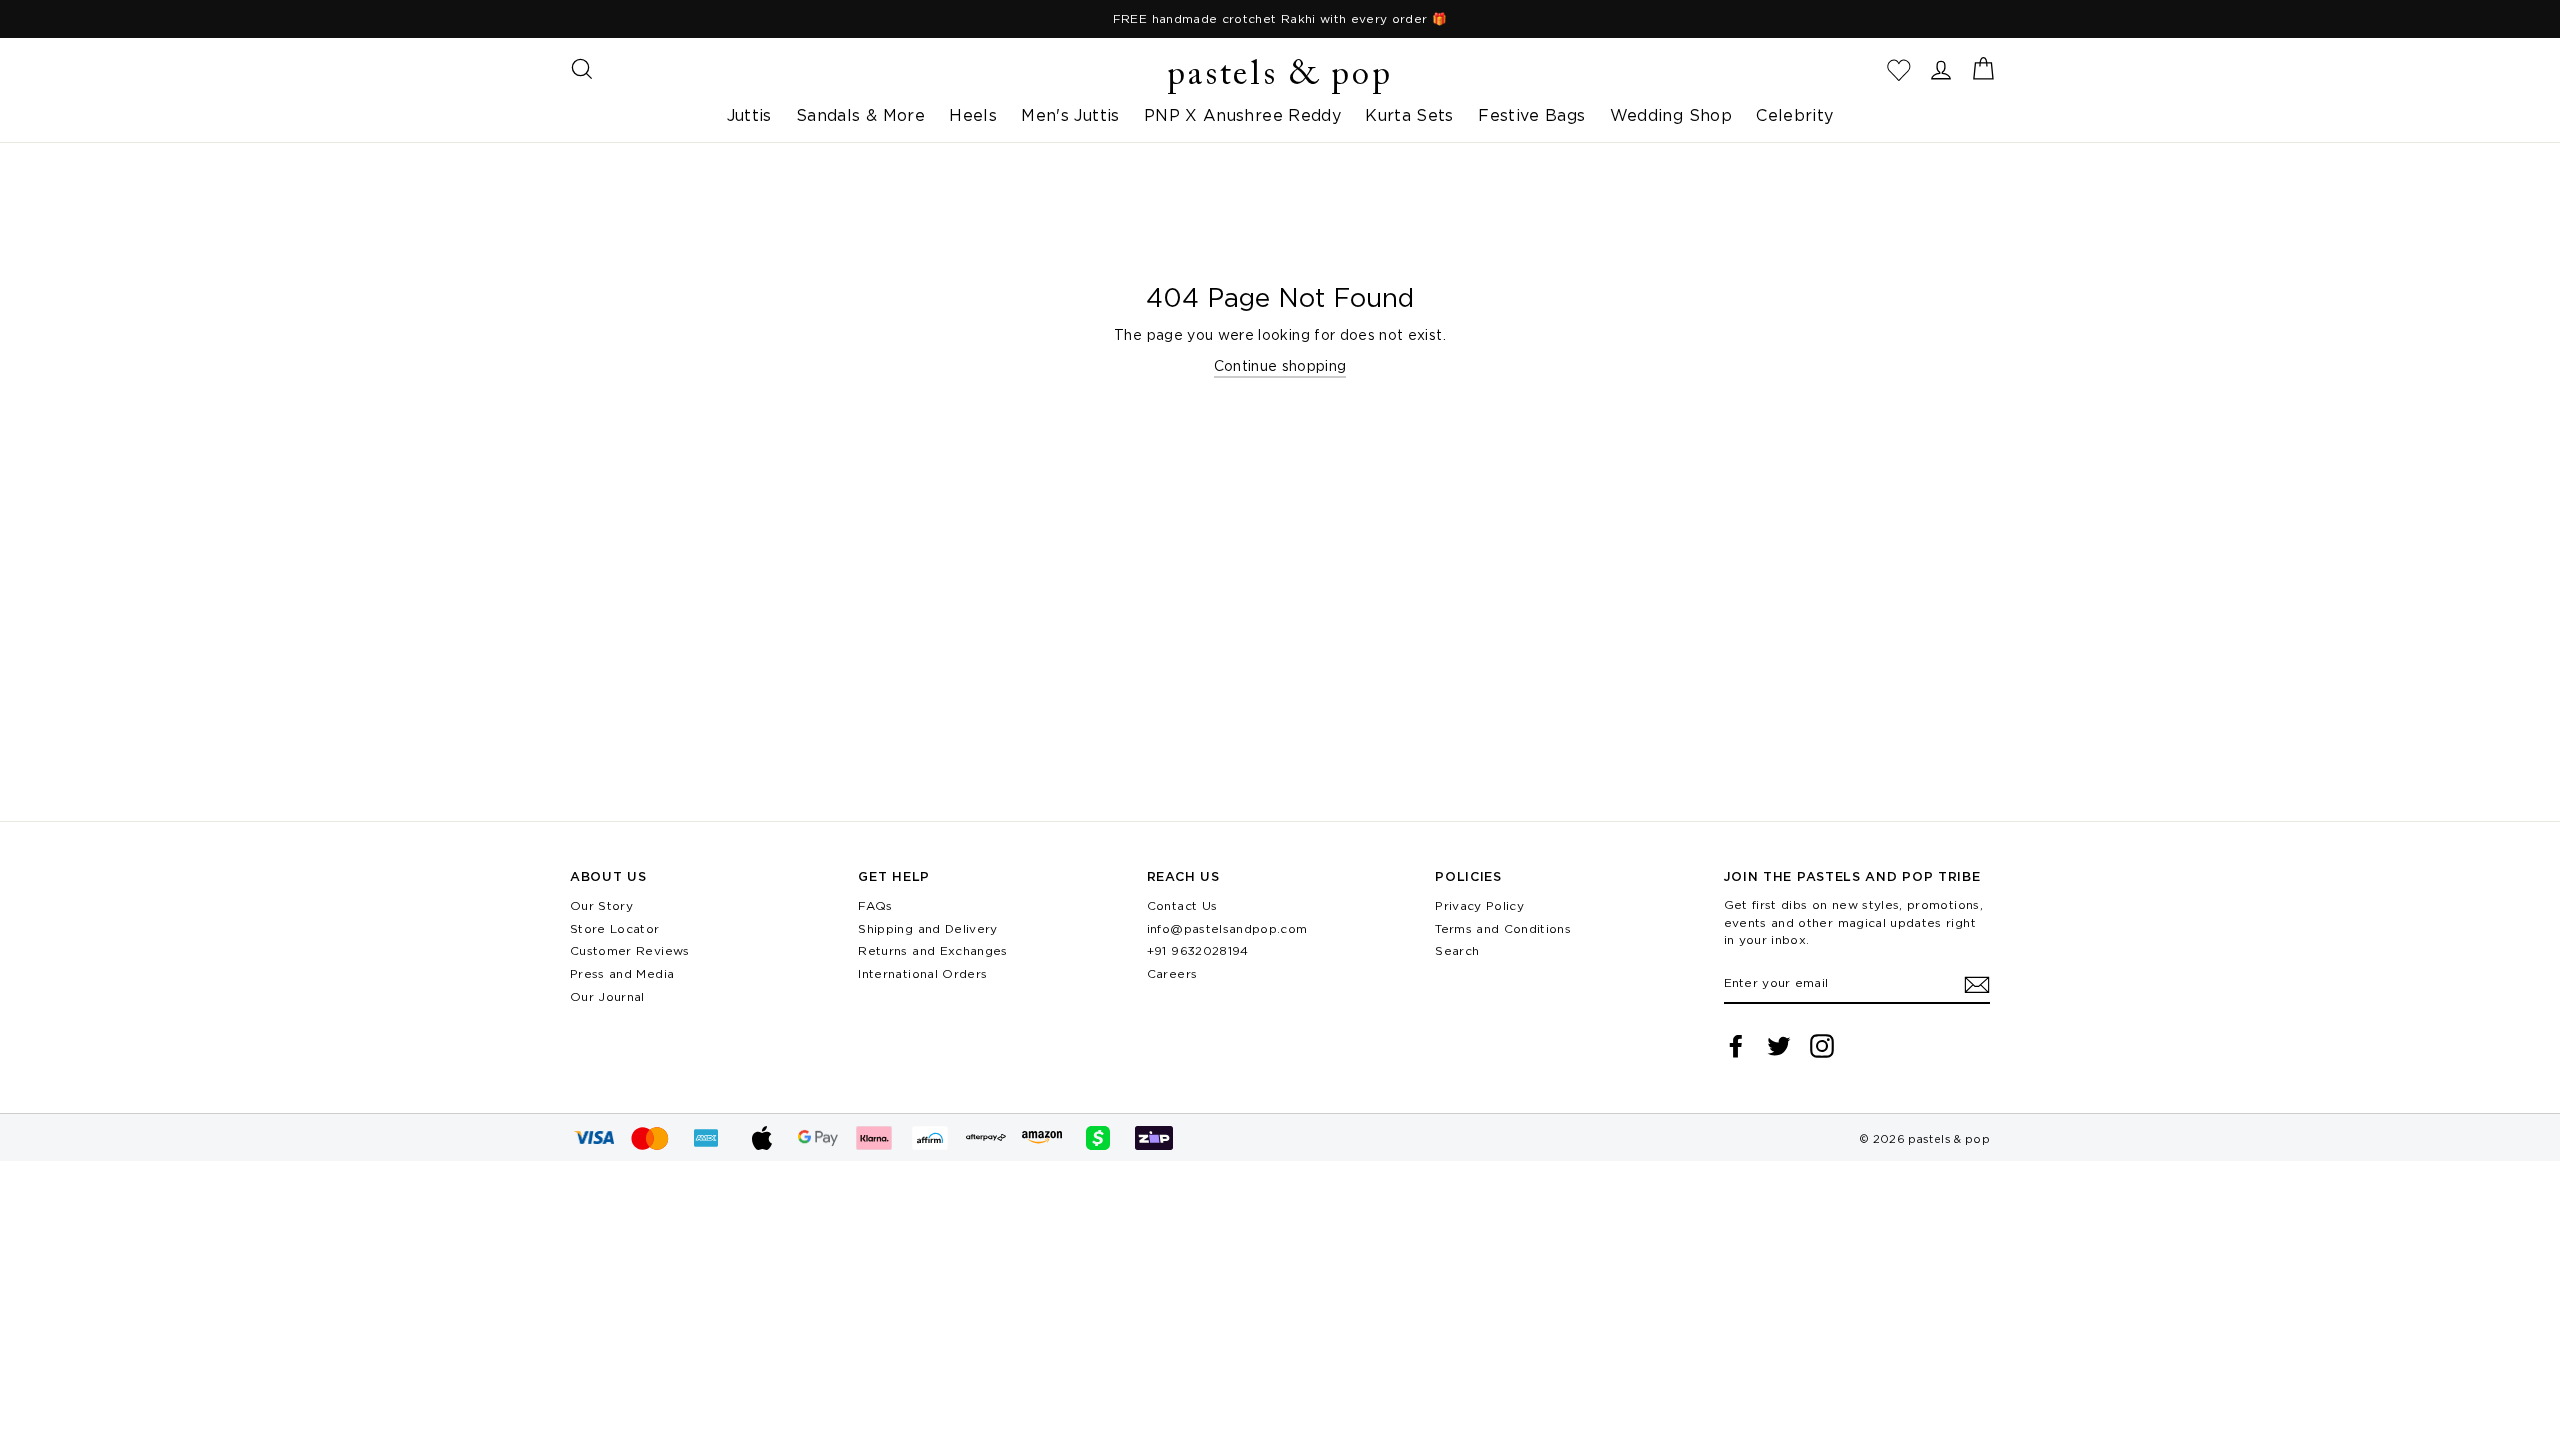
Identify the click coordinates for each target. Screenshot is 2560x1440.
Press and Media (622, 973)
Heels (973, 115)
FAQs (875, 905)
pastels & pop (1279, 76)
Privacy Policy (1479, 905)
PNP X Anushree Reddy (1242, 115)
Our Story (601, 905)
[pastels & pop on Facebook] (1736, 1046)
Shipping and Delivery (927, 928)
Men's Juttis (1070, 115)
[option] (1280, 19)
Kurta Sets (1409, 115)
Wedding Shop (1671, 115)
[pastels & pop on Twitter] (1779, 1046)
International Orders (922, 973)
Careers (1172, 973)
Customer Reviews (630, 950)
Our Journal (607, 996)
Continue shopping (1280, 365)
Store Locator (615, 928)
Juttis (749, 115)
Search (1457, 950)
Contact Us (1182, 905)
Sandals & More (860, 115)
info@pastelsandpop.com (1227, 928)
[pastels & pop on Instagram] (1822, 1046)
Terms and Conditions (1503, 928)
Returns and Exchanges (932, 950)
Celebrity (1794, 115)
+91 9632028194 (1198, 950)
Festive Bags (1531, 115)
